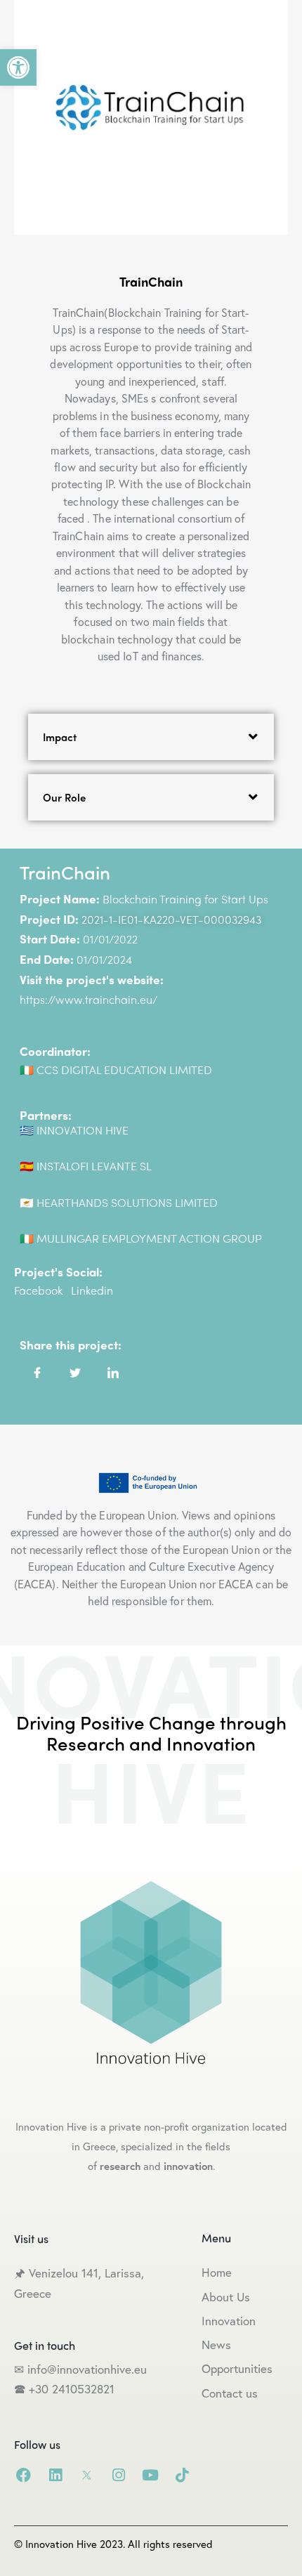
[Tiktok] (182, 2475)
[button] (18, 67)
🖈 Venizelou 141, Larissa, (79, 2273)
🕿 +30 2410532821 (64, 2389)
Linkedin (92, 1290)
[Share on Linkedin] (113, 1372)
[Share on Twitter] (75, 1372)
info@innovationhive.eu (85, 2369)
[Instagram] (118, 2475)
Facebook (38, 1290)
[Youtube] (150, 2475)
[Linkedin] (55, 2475)
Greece (34, 2293)
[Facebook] (24, 2475)
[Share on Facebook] (37, 1372)
